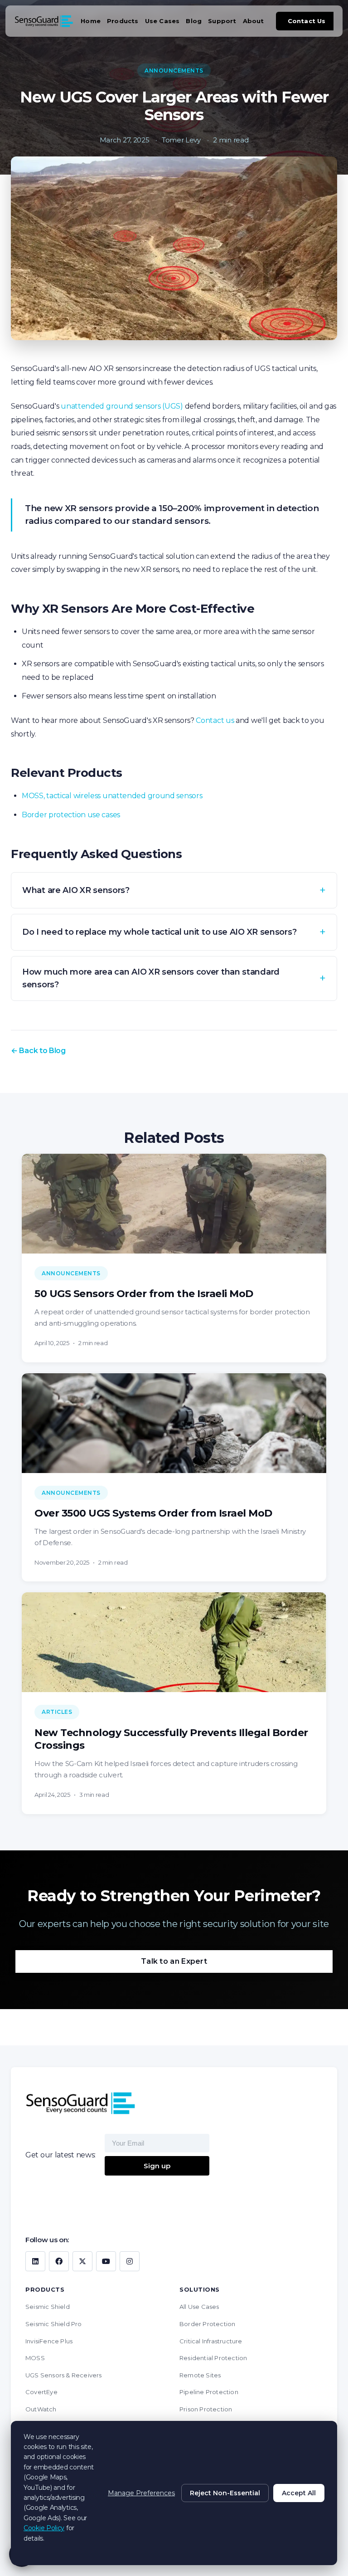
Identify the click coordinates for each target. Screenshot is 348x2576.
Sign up (157, 2166)
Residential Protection (213, 2358)
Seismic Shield (48, 2307)
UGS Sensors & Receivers (64, 2375)
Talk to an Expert (174, 1961)
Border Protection (207, 2324)
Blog (194, 21)
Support (222, 21)
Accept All (299, 2493)
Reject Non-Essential (225, 2493)
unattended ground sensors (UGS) (122, 406)
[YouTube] (106, 2261)
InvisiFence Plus (49, 2341)
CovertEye (41, 2392)
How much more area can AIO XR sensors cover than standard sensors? (151, 978)
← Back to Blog (38, 1051)
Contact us (215, 720)
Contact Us (307, 21)
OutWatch (41, 2409)
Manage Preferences (141, 2493)
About (254, 21)
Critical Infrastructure (211, 2341)
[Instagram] (130, 2261)
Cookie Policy (44, 2528)
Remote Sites (200, 2375)
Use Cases (162, 21)
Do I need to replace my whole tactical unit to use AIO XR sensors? (159, 932)
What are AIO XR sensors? (76, 890)
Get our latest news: (60, 2155)
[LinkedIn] (35, 2261)
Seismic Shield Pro (54, 2324)
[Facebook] (59, 2261)
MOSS (35, 2358)
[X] (82, 2261)
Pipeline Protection (209, 2392)
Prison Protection (206, 2409)
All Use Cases (199, 2307)
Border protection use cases (71, 815)
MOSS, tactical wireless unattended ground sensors (112, 796)
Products (123, 21)
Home (91, 21)
